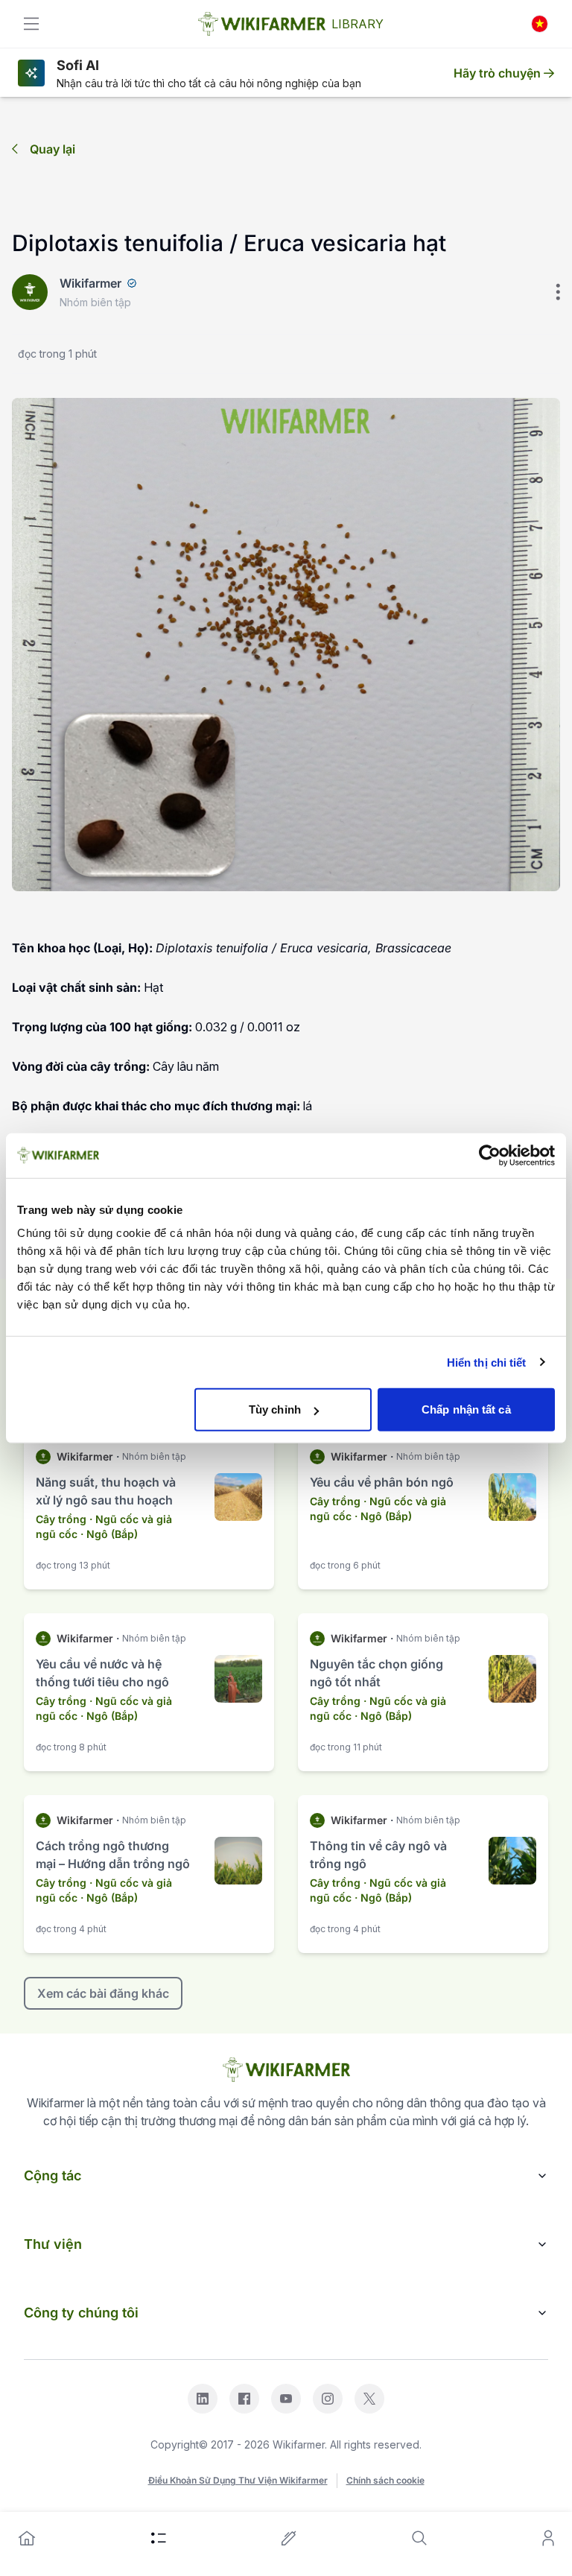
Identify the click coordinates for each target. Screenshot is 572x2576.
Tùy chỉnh (275, 1409)
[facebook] (244, 2399)
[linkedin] (203, 2399)
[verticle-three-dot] (558, 292)
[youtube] (286, 2399)
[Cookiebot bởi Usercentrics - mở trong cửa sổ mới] (490, 1155)
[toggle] (31, 24)
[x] (369, 2399)
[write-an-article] (289, 2538)
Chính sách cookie (385, 2480)
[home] (27, 2538)
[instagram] (328, 2399)
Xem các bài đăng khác (103, 1993)
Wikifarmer (90, 283)
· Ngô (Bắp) (109, 1534)
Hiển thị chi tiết (487, 1362)
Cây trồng (61, 1519)
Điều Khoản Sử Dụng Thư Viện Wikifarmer (238, 2480)
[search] (419, 2538)
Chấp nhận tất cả (466, 1409)
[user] (548, 2538)
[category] (159, 2538)
